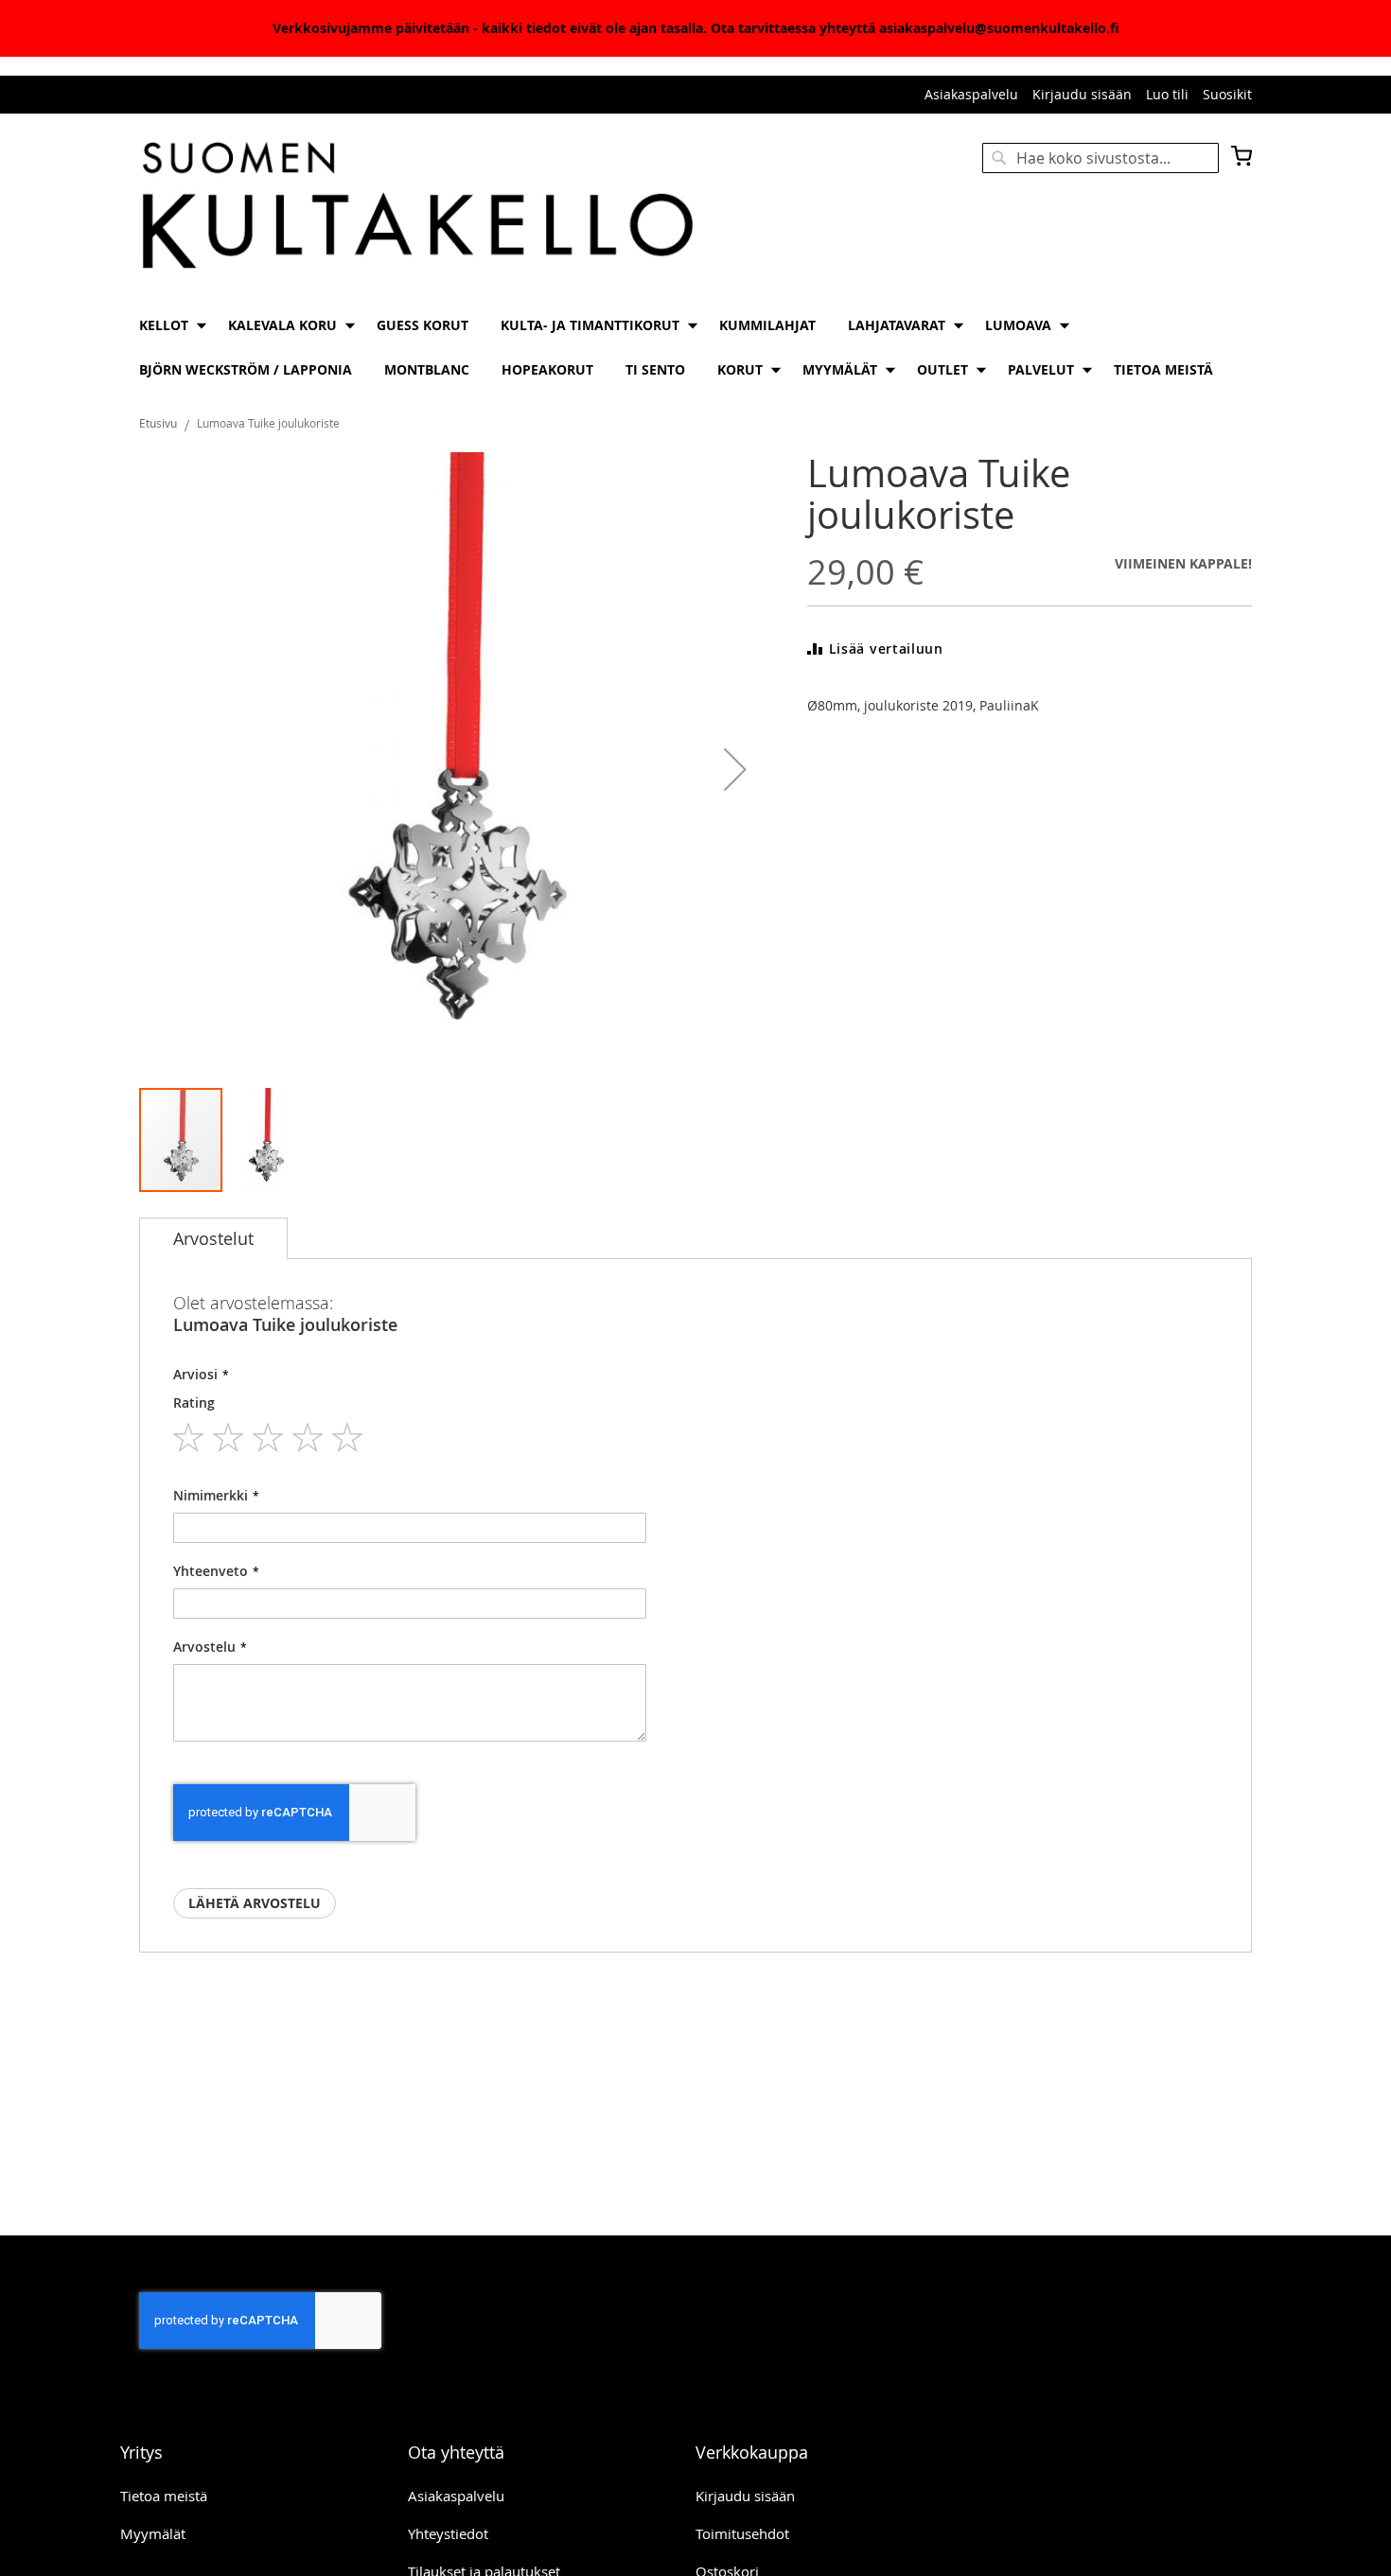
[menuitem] (167, 325)
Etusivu (158, 423)
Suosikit (1227, 94)
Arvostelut (213, 1238)
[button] (735, 769)
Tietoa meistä (164, 2496)
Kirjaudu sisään (1082, 94)
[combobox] (1100, 158)
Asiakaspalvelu (971, 94)
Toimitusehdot (742, 2533)
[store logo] (417, 207)
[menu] (695, 347)
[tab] (213, 1238)
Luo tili (1167, 94)
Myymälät (153, 2533)
